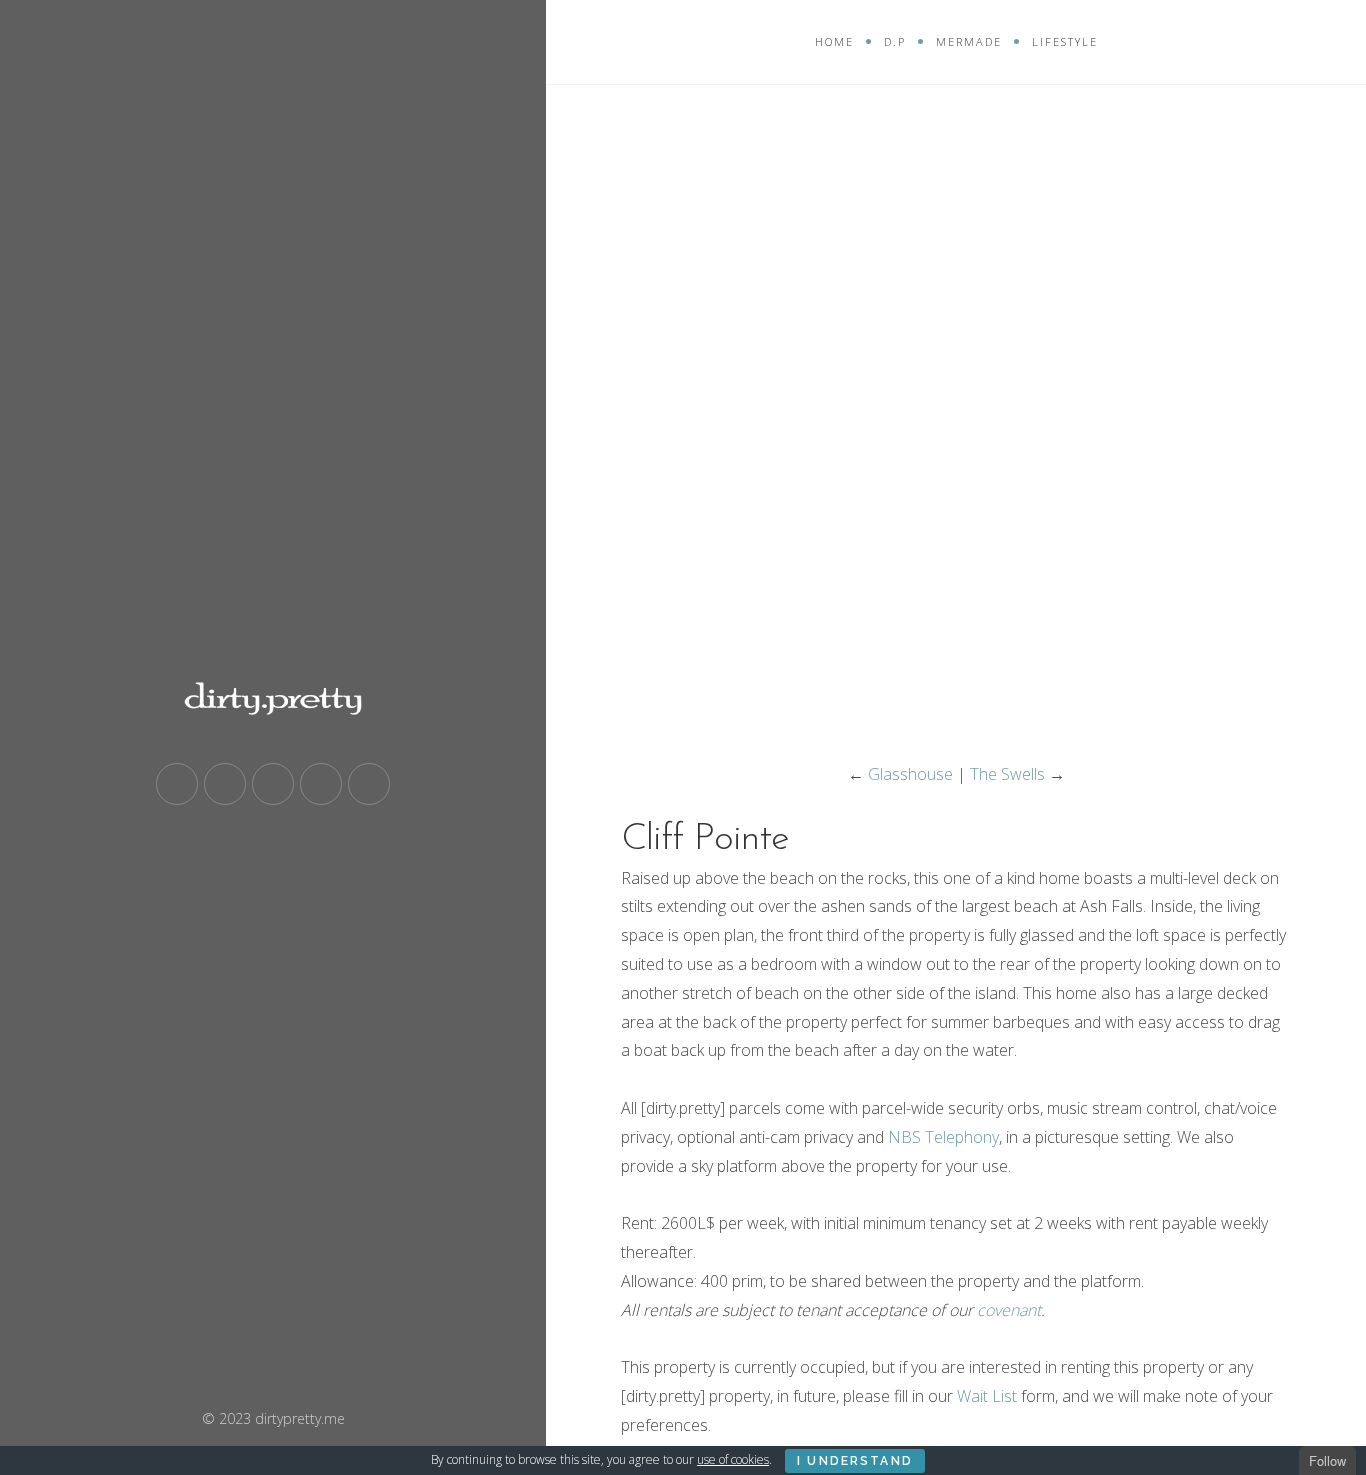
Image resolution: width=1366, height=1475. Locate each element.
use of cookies (733, 1459)
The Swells (1007, 774)
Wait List (987, 1396)
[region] (956, 425)
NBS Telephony (943, 1137)
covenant (1009, 1310)
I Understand (855, 1461)
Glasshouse (910, 774)
